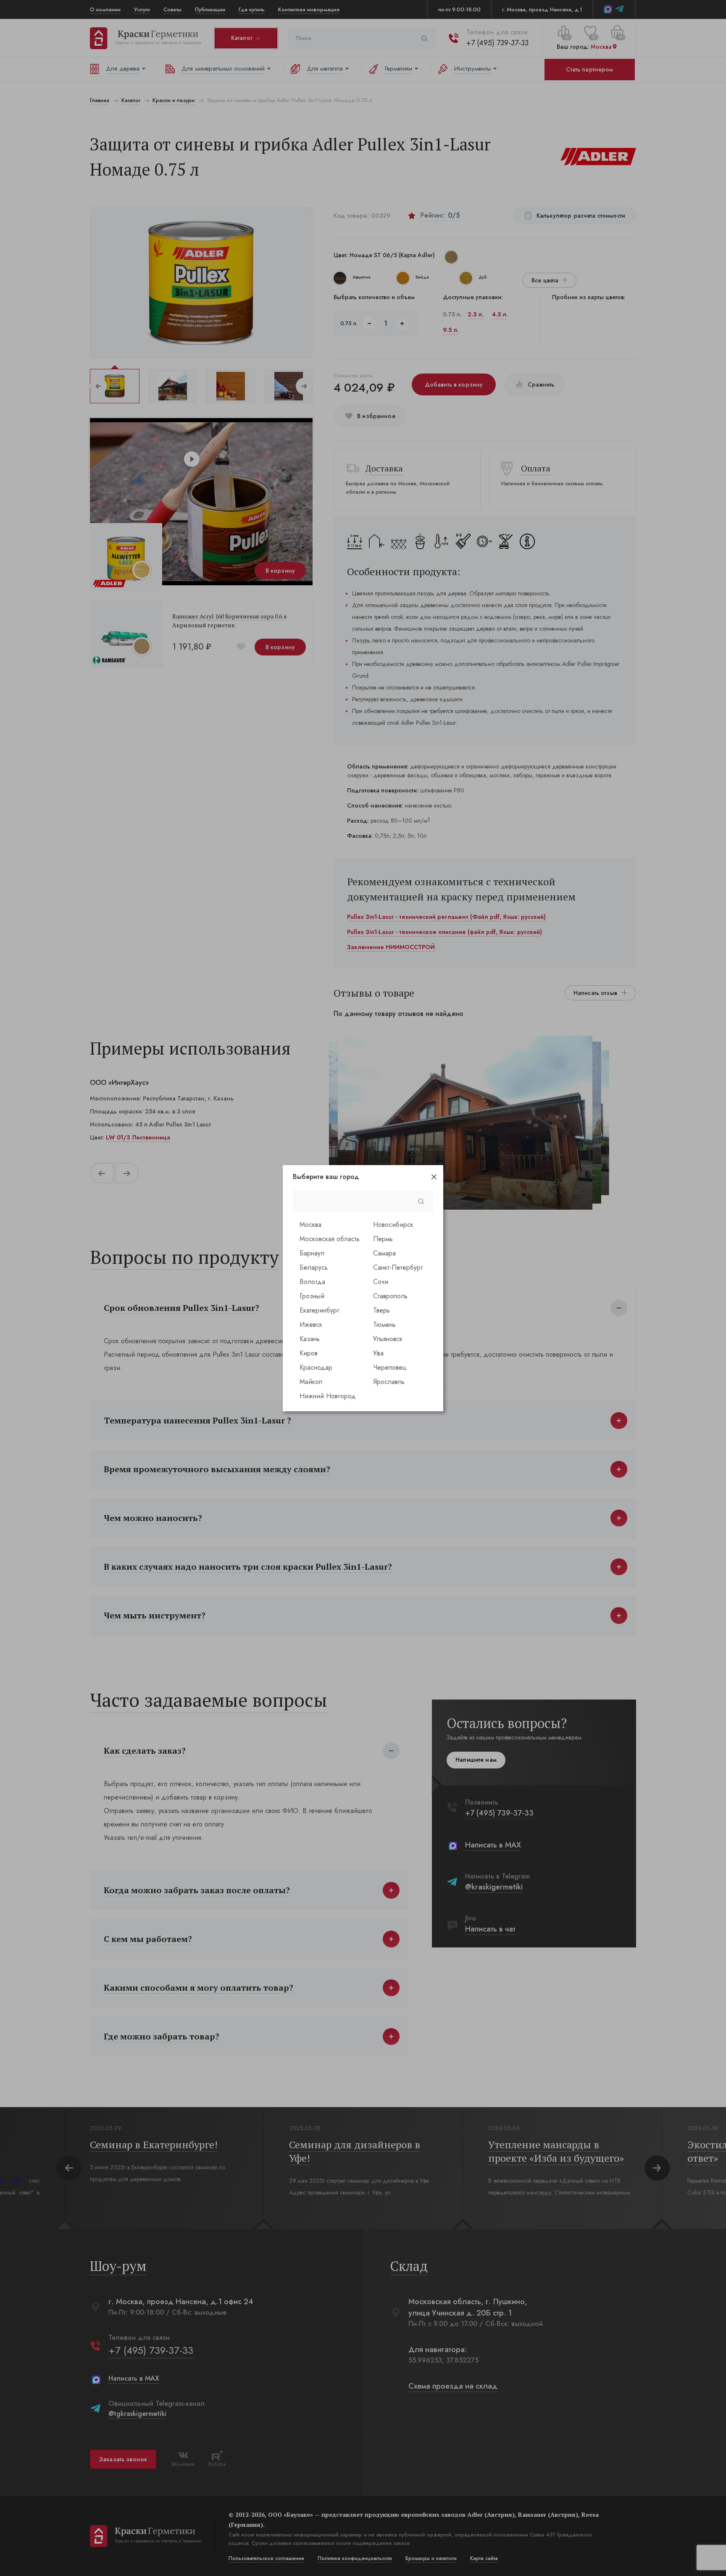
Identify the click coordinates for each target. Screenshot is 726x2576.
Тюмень (384, 1325)
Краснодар (316, 1367)
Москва (310, 1225)
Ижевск (311, 1325)
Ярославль (389, 1382)
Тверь (381, 1310)
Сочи (381, 1282)
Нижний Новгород (328, 1396)
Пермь (383, 1239)
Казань (310, 1339)
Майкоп (311, 1382)
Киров (309, 1353)
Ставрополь (390, 1296)
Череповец (390, 1367)
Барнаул (312, 1253)
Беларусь (314, 1267)
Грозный (312, 1296)
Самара (384, 1253)
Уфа (378, 1353)
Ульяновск (388, 1339)
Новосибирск (393, 1225)
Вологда (312, 1282)
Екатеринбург (320, 1310)
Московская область (330, 1239)
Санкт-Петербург (398, 1267)
